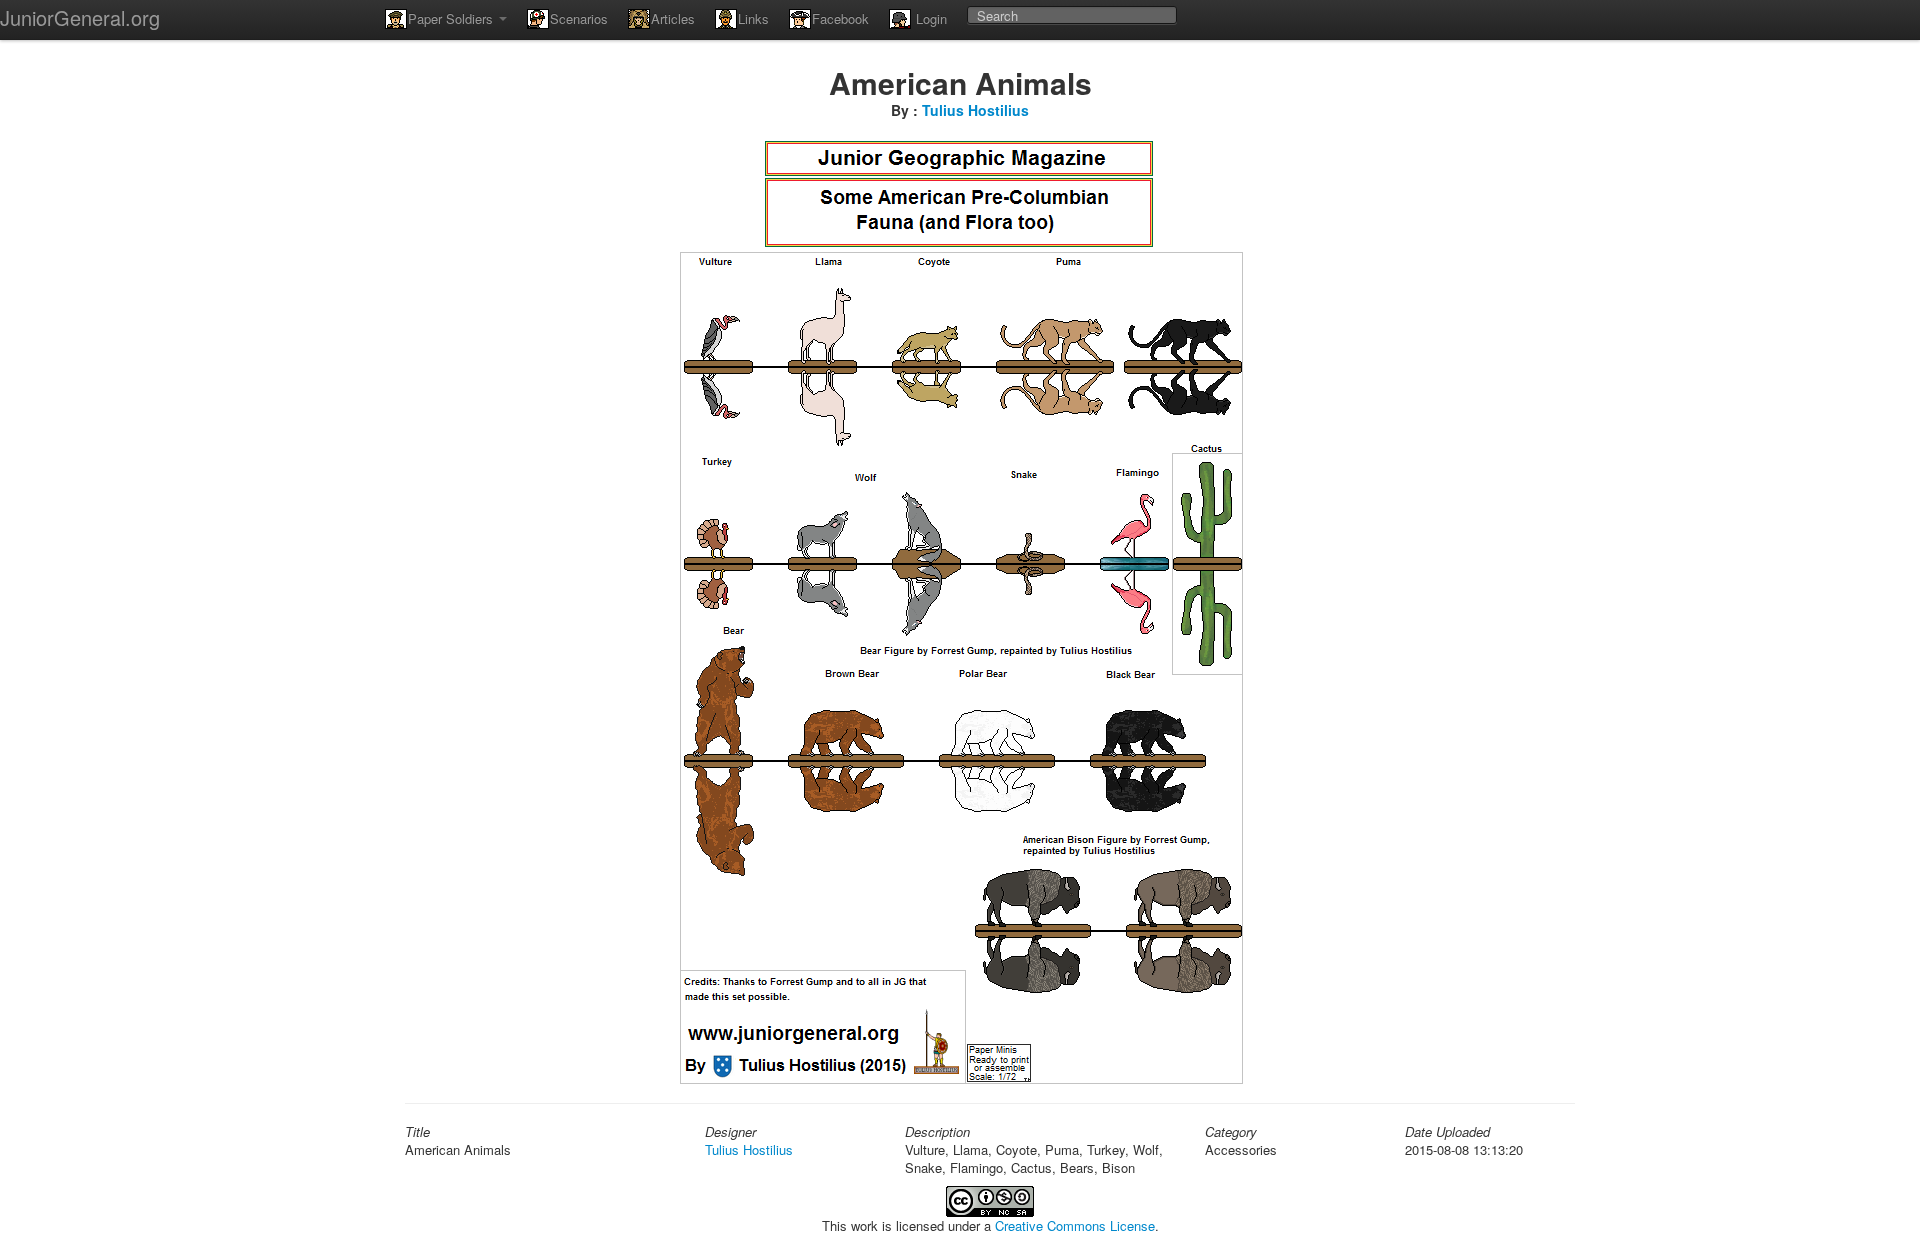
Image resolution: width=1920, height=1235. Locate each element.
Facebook (840, 18)
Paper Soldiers (452, 18)
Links (753, 18)
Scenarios (579, 18)
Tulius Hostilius (975, 110)
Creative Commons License (1075, 1225)
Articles (673, 18)
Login (929, 18)
